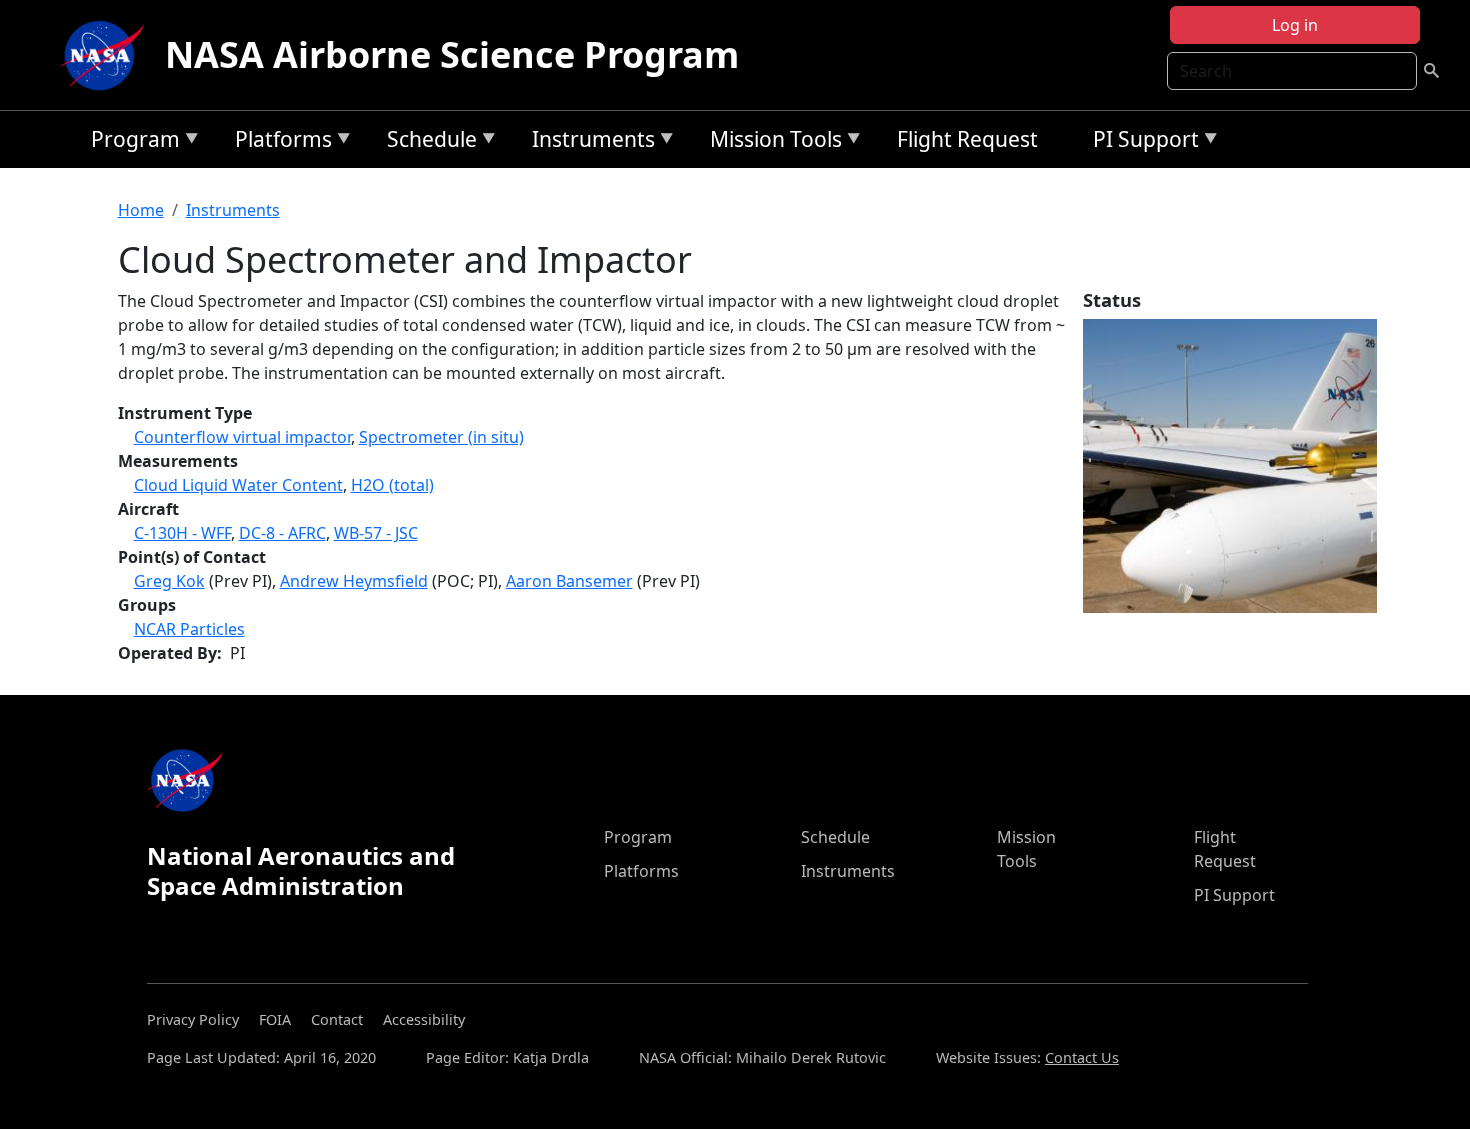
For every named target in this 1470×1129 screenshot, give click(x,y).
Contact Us (1082, 1057)
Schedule (427, 142)
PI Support (1141, 142)
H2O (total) (392, 485)
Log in (1295, 25)
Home (141, 210)
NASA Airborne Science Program (452, 54)
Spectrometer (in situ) (441, 437)
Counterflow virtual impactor (242, 437)
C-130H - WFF (182, 533)
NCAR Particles (189, 629)
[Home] (107, 55)
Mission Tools (771, 142)
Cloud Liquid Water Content (238, 485)
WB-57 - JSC (376, 533)
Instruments (588, 142)
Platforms (278, 142)
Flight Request (967, 139)
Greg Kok (169, 581)
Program (130, 142)
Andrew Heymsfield (354, 581)
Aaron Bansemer (569, 581)
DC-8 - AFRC (282, 533)
